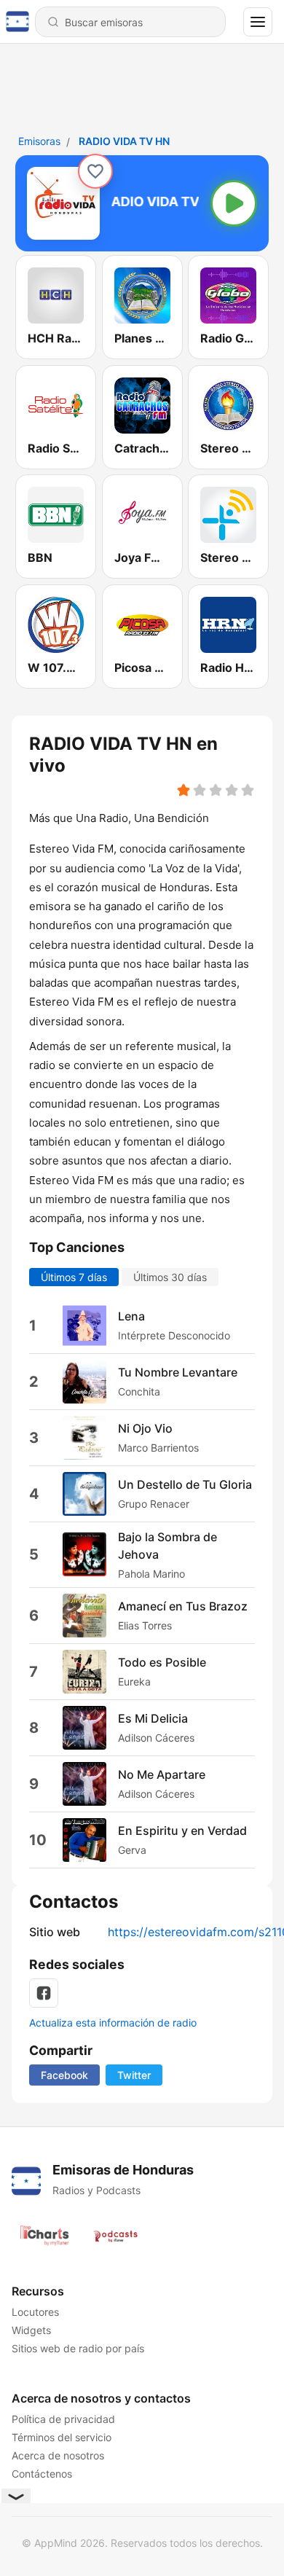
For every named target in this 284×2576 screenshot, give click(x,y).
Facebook (64, 2075)
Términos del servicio (62, 2437)
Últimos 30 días (170, 1276)
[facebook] (44, 1993)
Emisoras (39, 141)
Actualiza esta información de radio (113, 2023)
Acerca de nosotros (58, 2455)
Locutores (35, 2312)
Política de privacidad (63, 2419)
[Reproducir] (234, 203)
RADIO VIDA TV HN (124, 141)
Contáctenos (42, 2474)
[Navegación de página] (258, 22)
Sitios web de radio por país (78, 2348)
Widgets (31, 2330)
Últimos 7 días (74, 1276)
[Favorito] (95, 171)
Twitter (134, 2075)
